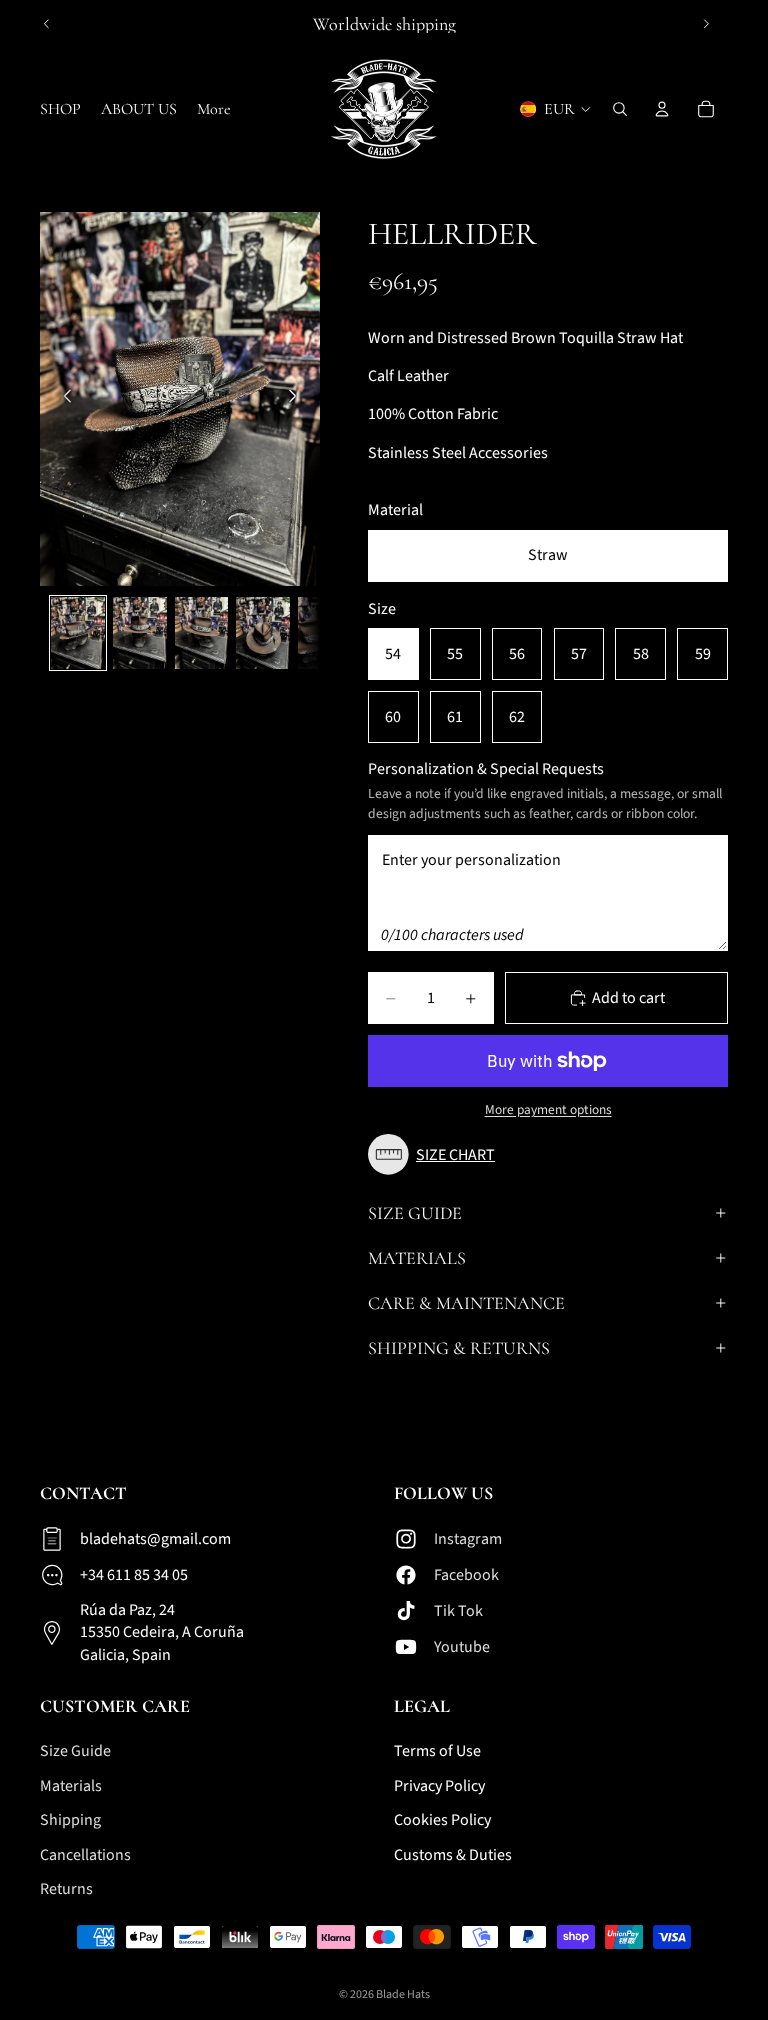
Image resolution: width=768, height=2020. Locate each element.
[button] (436, 1154)
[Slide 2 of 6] (140, 633)
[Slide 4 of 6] (263, 633)
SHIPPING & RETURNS (459, 1348)
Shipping (70, 1820)
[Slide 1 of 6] (78, 633)
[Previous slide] (47, 24)
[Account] (662, 109)
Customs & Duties (453, 1854)
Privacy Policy (439, 1785)
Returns (66, 1888)
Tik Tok (458, 1610)
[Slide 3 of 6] (202, 633)
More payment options (548, 1110)
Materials (417, 1258)
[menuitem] (214, 109)
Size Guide (415, 1213)
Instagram (468, 1538)
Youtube (462, 1646)
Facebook (466, 1574)
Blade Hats (403, 1994)
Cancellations (85, 1854)
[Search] (620, 109)
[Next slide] (706, 24)
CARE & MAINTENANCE (466, 1303)
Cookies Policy (442, 1820)
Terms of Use (437, 1751)
